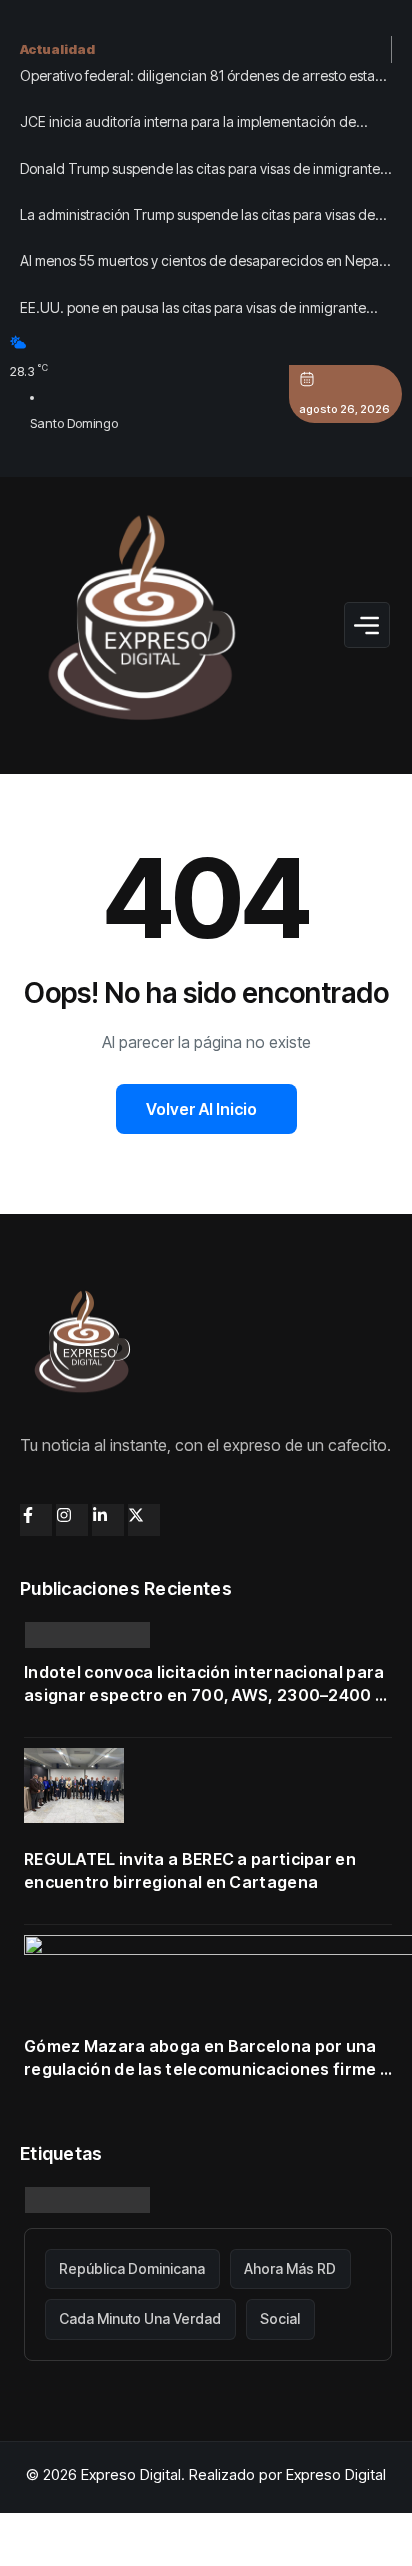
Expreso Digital (336, 2474)
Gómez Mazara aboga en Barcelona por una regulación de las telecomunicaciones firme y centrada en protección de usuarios (206, 2058)
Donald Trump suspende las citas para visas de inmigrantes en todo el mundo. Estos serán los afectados (203, 171)
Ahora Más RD (290, 2268)
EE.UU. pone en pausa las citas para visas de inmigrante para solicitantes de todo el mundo (193, 310)
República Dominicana (132, 2268)
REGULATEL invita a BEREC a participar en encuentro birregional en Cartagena (190, 1870)
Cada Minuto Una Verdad (140, 2318)
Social (280, 2318)
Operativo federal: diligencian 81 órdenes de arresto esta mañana (197, 78)
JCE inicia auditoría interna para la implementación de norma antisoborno (188, 124)
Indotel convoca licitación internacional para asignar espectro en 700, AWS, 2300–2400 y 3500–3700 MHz (204, 1684)
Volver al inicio (201, 1109)
